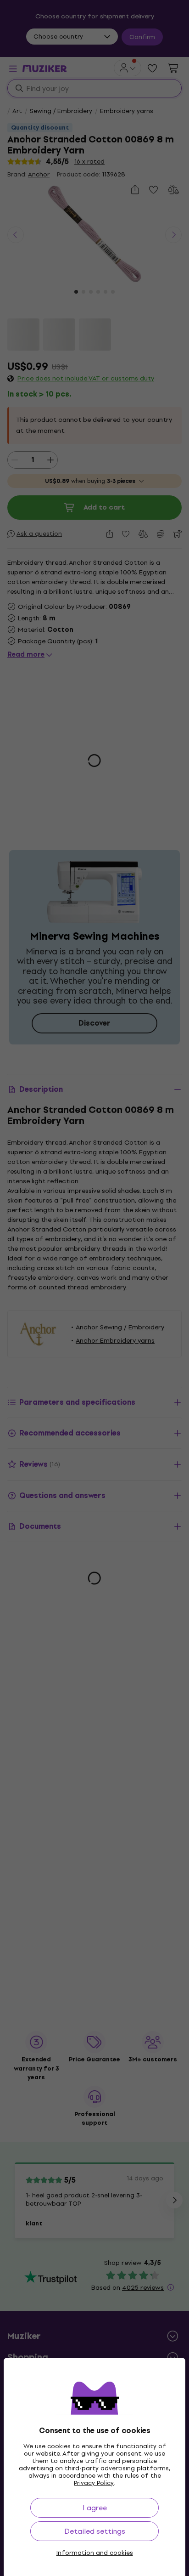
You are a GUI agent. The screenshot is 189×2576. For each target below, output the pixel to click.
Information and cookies (95, 2553)
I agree (95, 2508)
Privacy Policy (94, 2483)
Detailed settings (95, 2531)
